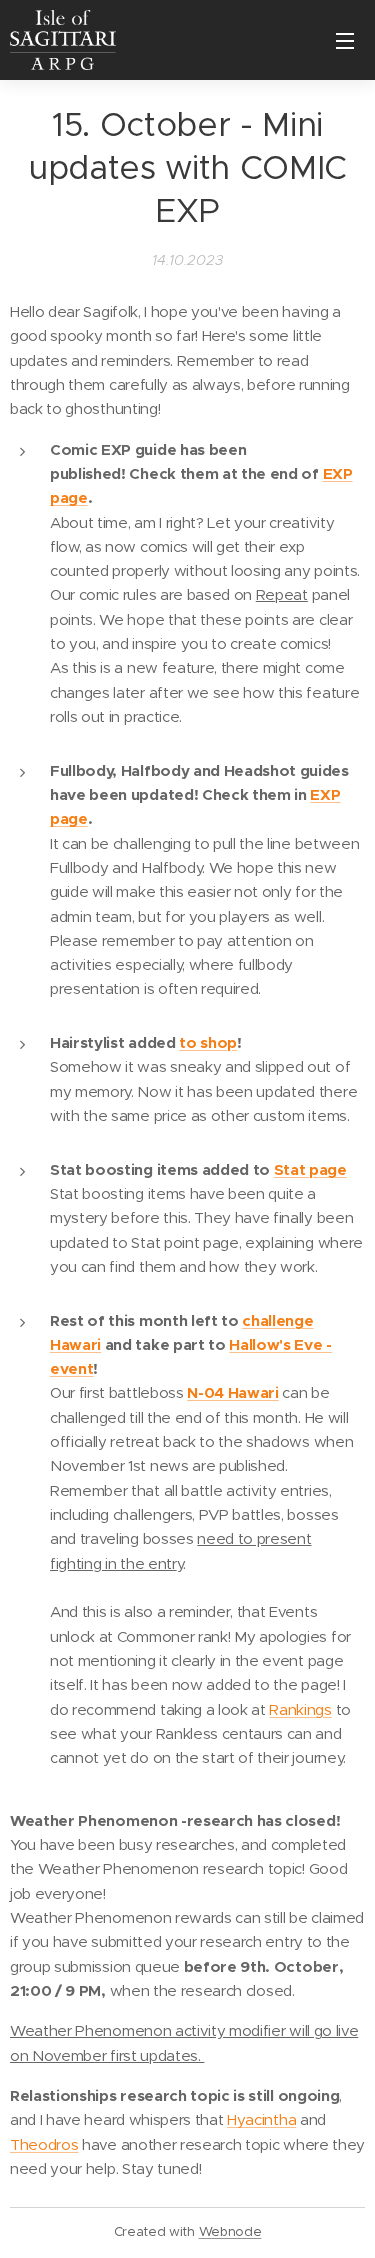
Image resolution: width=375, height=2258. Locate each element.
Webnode (230, 2231)
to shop (208, 1042)
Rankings (300, 1709)
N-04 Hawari (232, 1392)
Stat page (310, 1169)
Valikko (345, 40)
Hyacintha (261, 2119)
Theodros (44, 2144)
